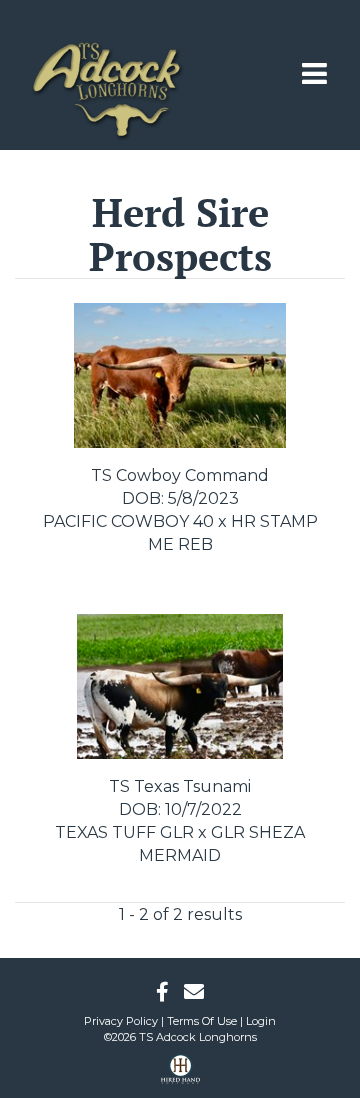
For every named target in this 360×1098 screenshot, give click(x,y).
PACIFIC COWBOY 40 (128, 521)
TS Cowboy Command (180, 475)
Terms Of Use (202, 1021)
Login (261, 1021)
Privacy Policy (121, 1021)
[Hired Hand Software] (180, 1076)
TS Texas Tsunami (180, 786)
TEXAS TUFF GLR (124, 832)
